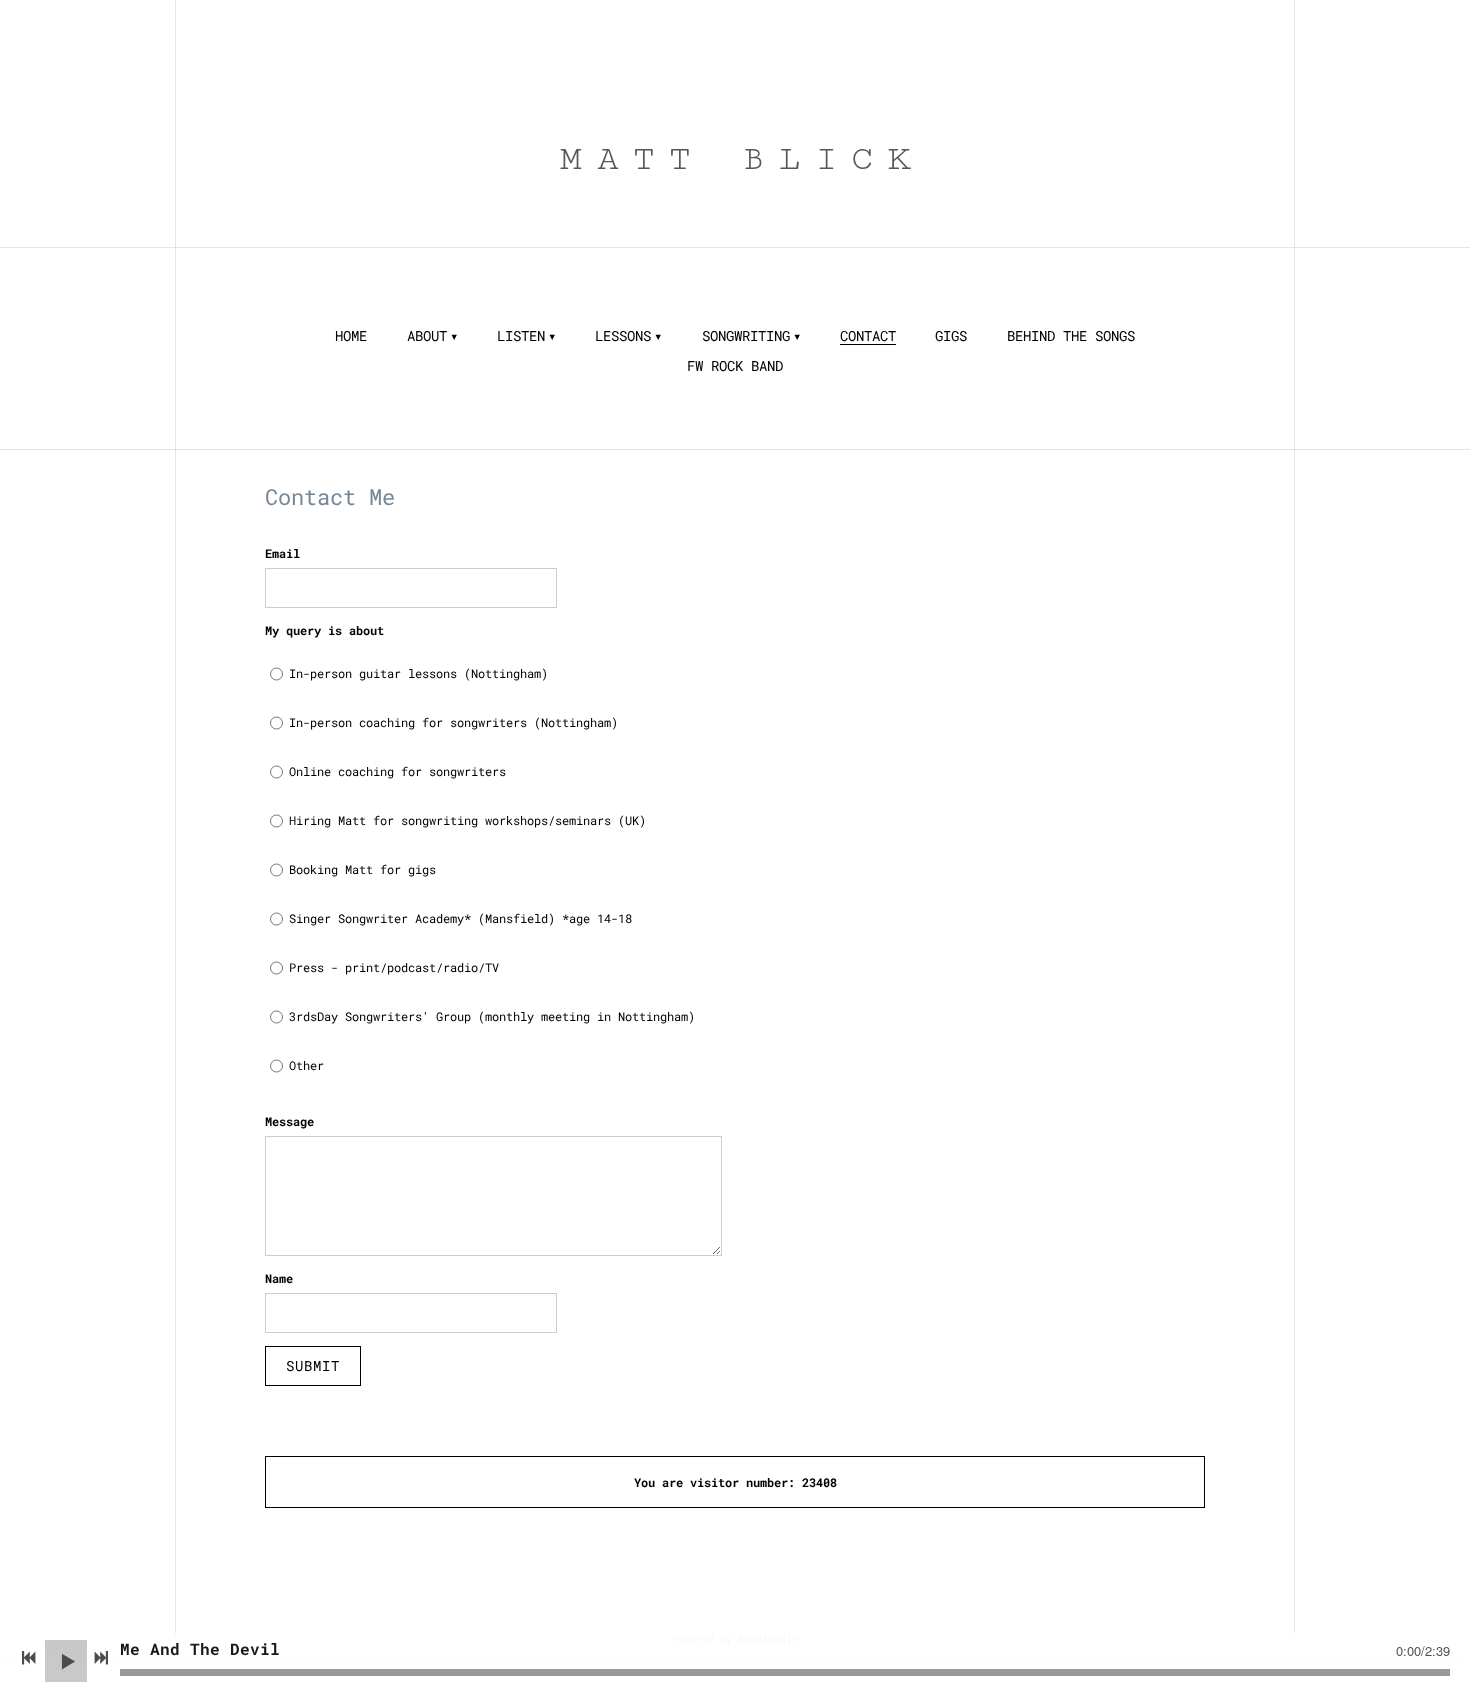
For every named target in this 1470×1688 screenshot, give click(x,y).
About (427, 336)
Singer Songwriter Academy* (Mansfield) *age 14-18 (460, 918)
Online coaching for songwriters (397, 771)
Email (282, 553)
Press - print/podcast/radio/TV (394, 967)
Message (289, 1121)
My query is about (324, 630)
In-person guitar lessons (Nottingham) (418, 673)
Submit (313, 1365)
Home (351, 336)
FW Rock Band (735, 366)
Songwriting (746, 336)
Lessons (623, 336)
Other (306, 1065)
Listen (521, 336)
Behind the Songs (1071, 336)
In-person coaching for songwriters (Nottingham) (453, 722)
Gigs (951, 336)
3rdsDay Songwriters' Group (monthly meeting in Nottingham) (492, 1016)
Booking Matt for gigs (362, 869)
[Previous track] (29, 1658)
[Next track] (101, 1658)
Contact (868, 336)
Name (279, 1278)
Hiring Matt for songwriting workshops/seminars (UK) (467, 820)
